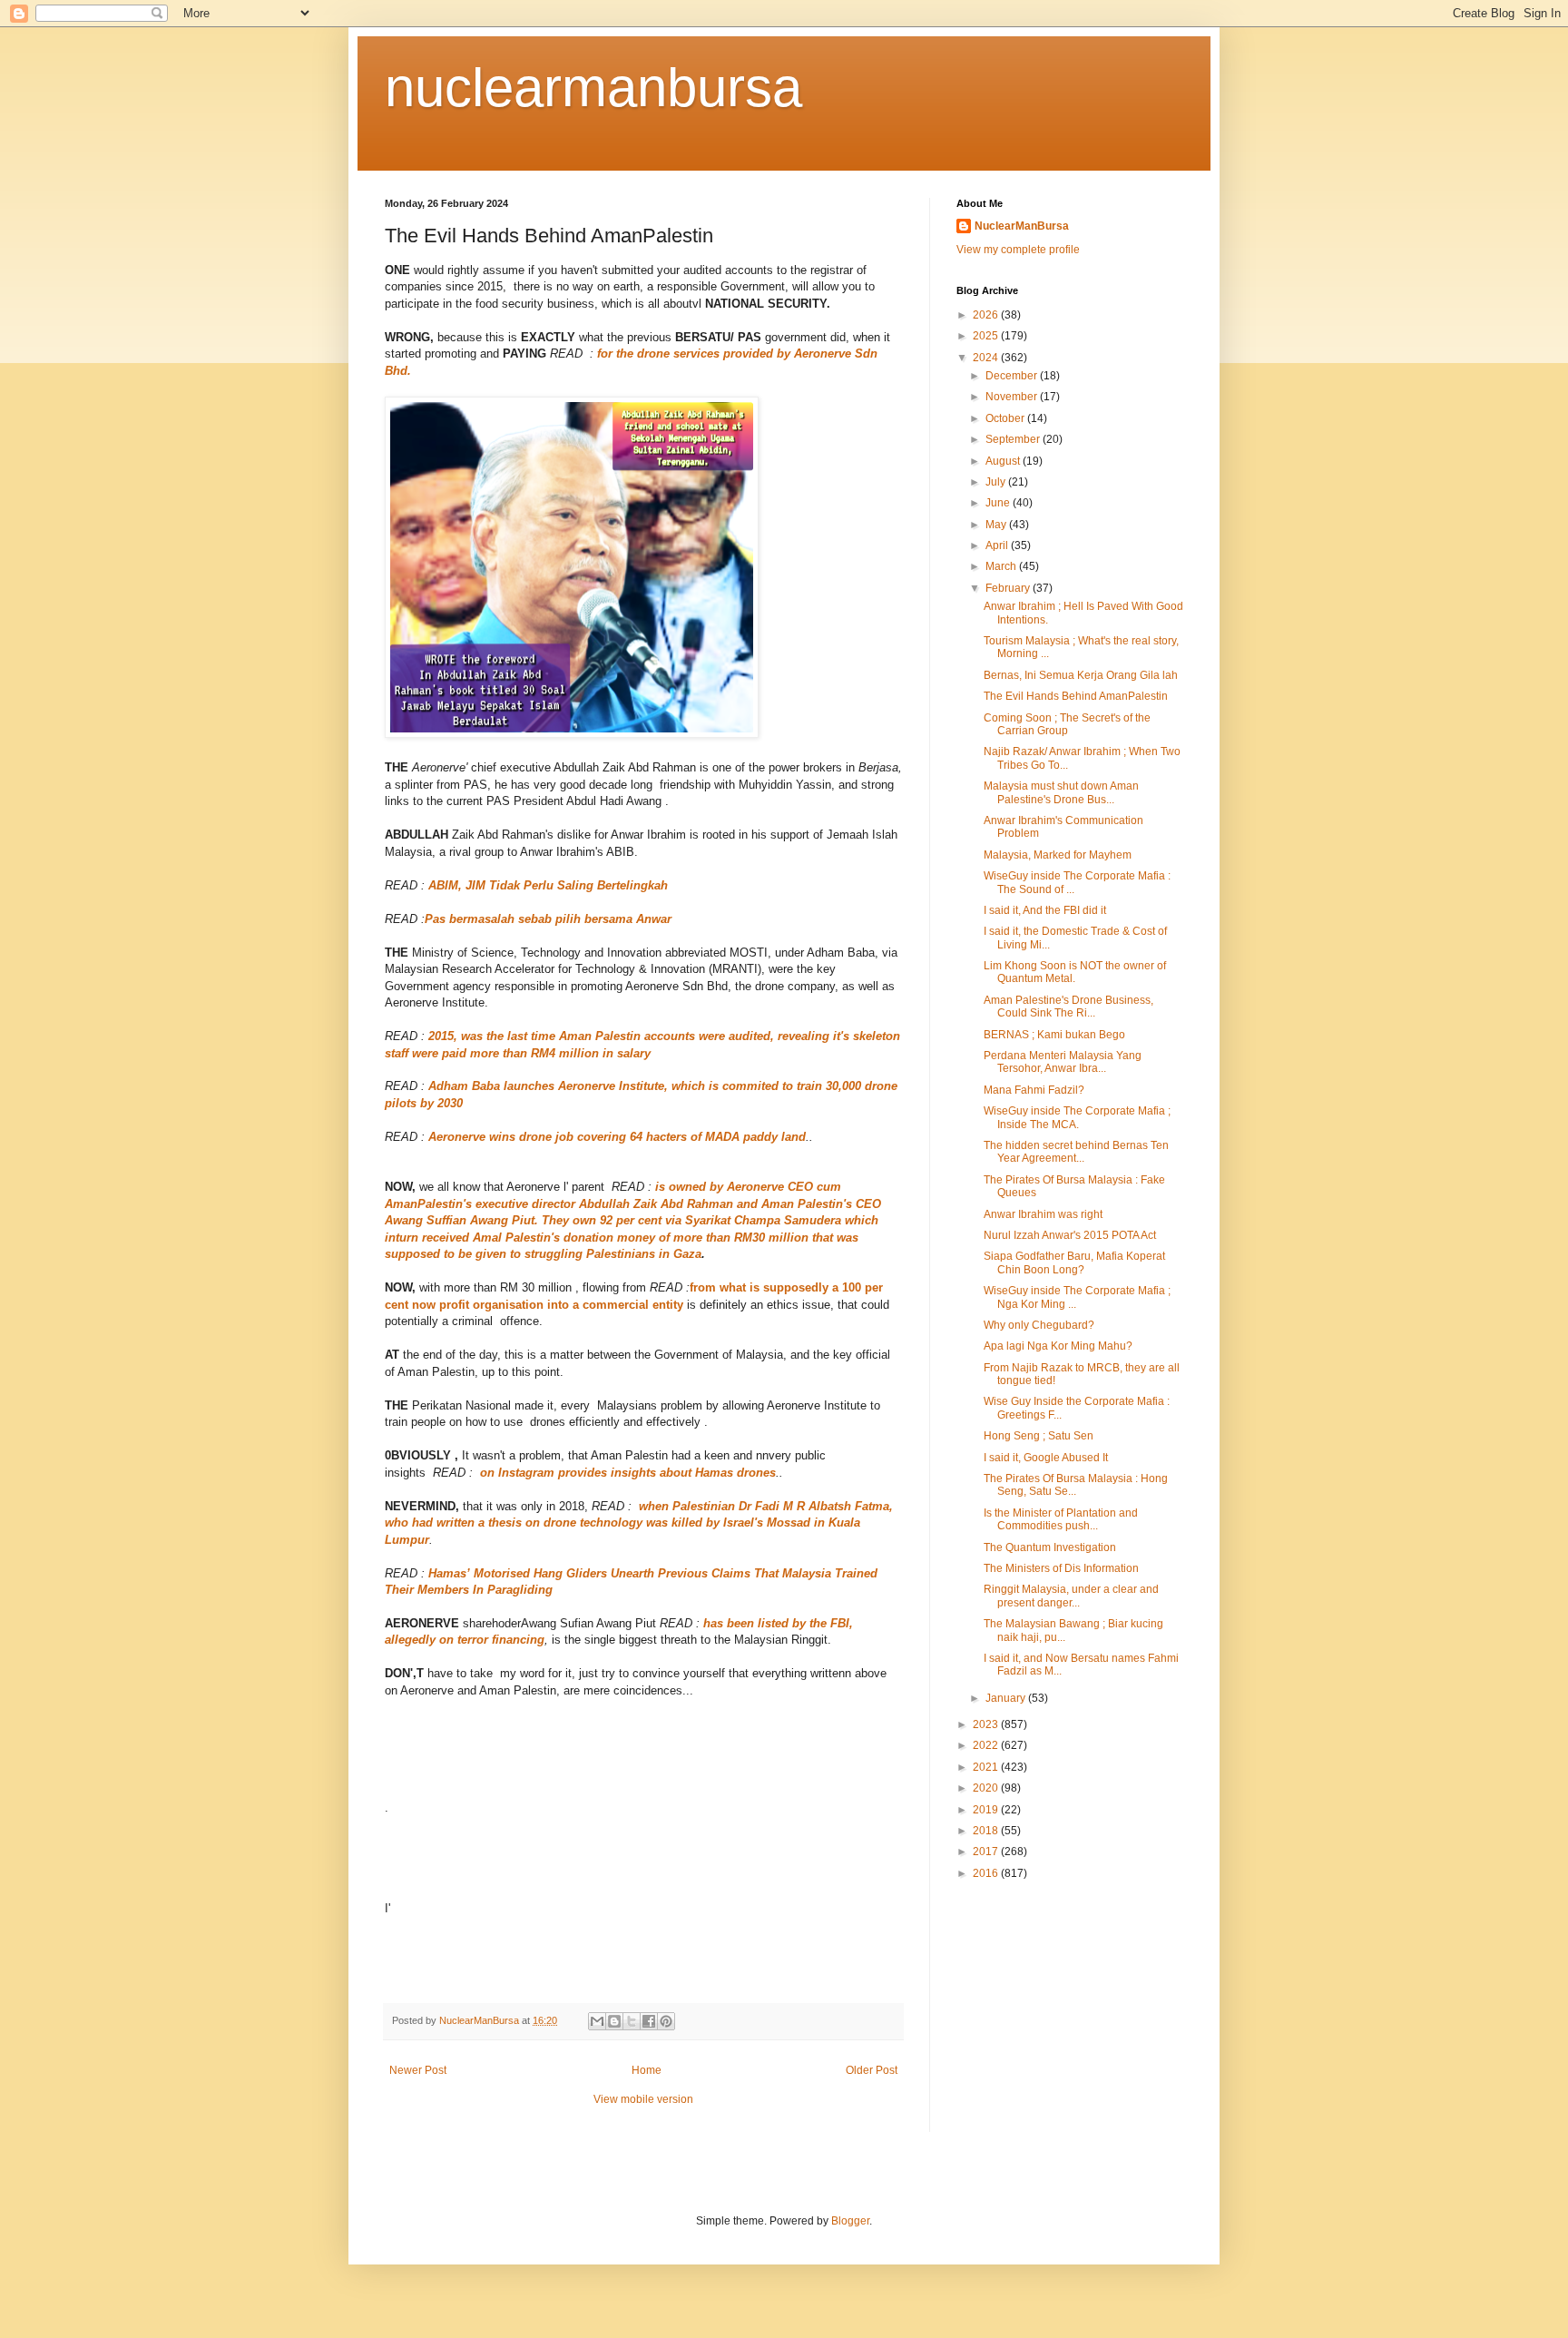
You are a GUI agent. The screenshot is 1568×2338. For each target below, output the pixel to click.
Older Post (872, 2070)
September (1014, 439)
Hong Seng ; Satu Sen (1039, 1436)
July (997, 482)
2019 (987, 1810)
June (999, 503)
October (1006, 418)
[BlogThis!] (614, 2021)
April (998, 545)
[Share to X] (632, 2021)
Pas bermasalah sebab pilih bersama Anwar (548, 919)
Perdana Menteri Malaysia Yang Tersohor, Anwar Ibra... (1063, 1062)
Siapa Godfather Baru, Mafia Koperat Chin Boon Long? (1074, 1262)
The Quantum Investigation (1050, 1547)
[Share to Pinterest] (666, 2021)
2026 (987, 315)
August (1004, 461)
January (1007, 1698)
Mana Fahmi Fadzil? (1034, 1090)
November (1013, 397)
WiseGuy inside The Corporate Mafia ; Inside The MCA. (1077, 1117)
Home (647, 2070)
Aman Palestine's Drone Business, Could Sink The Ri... (1068, 1007)
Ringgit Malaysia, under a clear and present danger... (1071, 1596)
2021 (987, 1767)
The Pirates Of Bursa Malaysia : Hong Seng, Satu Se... (1076, 1485)
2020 (987, 1788)
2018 (987, 1831)
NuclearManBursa (1022, 226)
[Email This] (597, 2021)
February (1009, 588)
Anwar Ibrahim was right (1043, 1214)
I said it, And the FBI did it (1045, 910)
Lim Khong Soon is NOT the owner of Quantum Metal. (1075, 972)
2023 (987, 1724)
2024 (987, 358)
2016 (987, 1873)
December (1013, 376)
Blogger (850, 2221)
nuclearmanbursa (593, 88)
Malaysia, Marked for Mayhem (1058, 855)
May (997, 525)
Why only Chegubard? (1039, 1325)
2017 (987, 1852)
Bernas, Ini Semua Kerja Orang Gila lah (1081, 675)
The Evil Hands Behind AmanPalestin (1076, 696)
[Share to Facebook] (649, 2021)
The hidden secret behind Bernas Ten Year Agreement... (1076, 1152)
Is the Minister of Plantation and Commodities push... (1061, 1519)
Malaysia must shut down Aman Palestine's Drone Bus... (1061, 792)
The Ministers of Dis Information (1061, 1568)
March (1002, 566)
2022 (987, 1745)
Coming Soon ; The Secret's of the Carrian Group (1067, 724)
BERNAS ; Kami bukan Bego (1054, 1035)
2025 (987, 336)
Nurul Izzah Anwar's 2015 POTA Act (1070, 1235)
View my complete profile (1018, 250)
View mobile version (643, 2099)
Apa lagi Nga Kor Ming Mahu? (1058, 1346)
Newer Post (418, 2070)
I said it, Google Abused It (1046, 1458)
